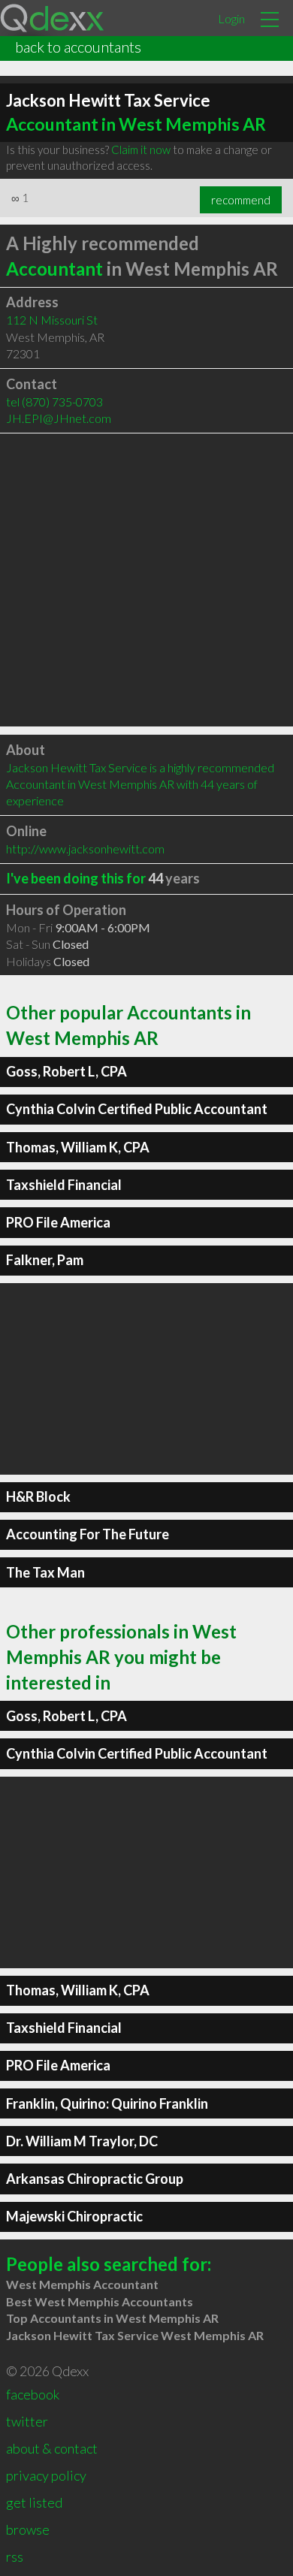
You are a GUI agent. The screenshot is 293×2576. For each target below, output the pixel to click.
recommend (241, 200)
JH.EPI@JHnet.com (59, 418)
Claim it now (141, 149)
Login (231, 18)
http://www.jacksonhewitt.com (85, 849)
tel (54, 402)
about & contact (52, 2448)
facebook (33, 2394)
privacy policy (46, 2475)
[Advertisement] (146, 580)
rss (15, 2556)
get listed (34, 2502)
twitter (27, 2421)
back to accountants (78, 47)
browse (28, 2529)
